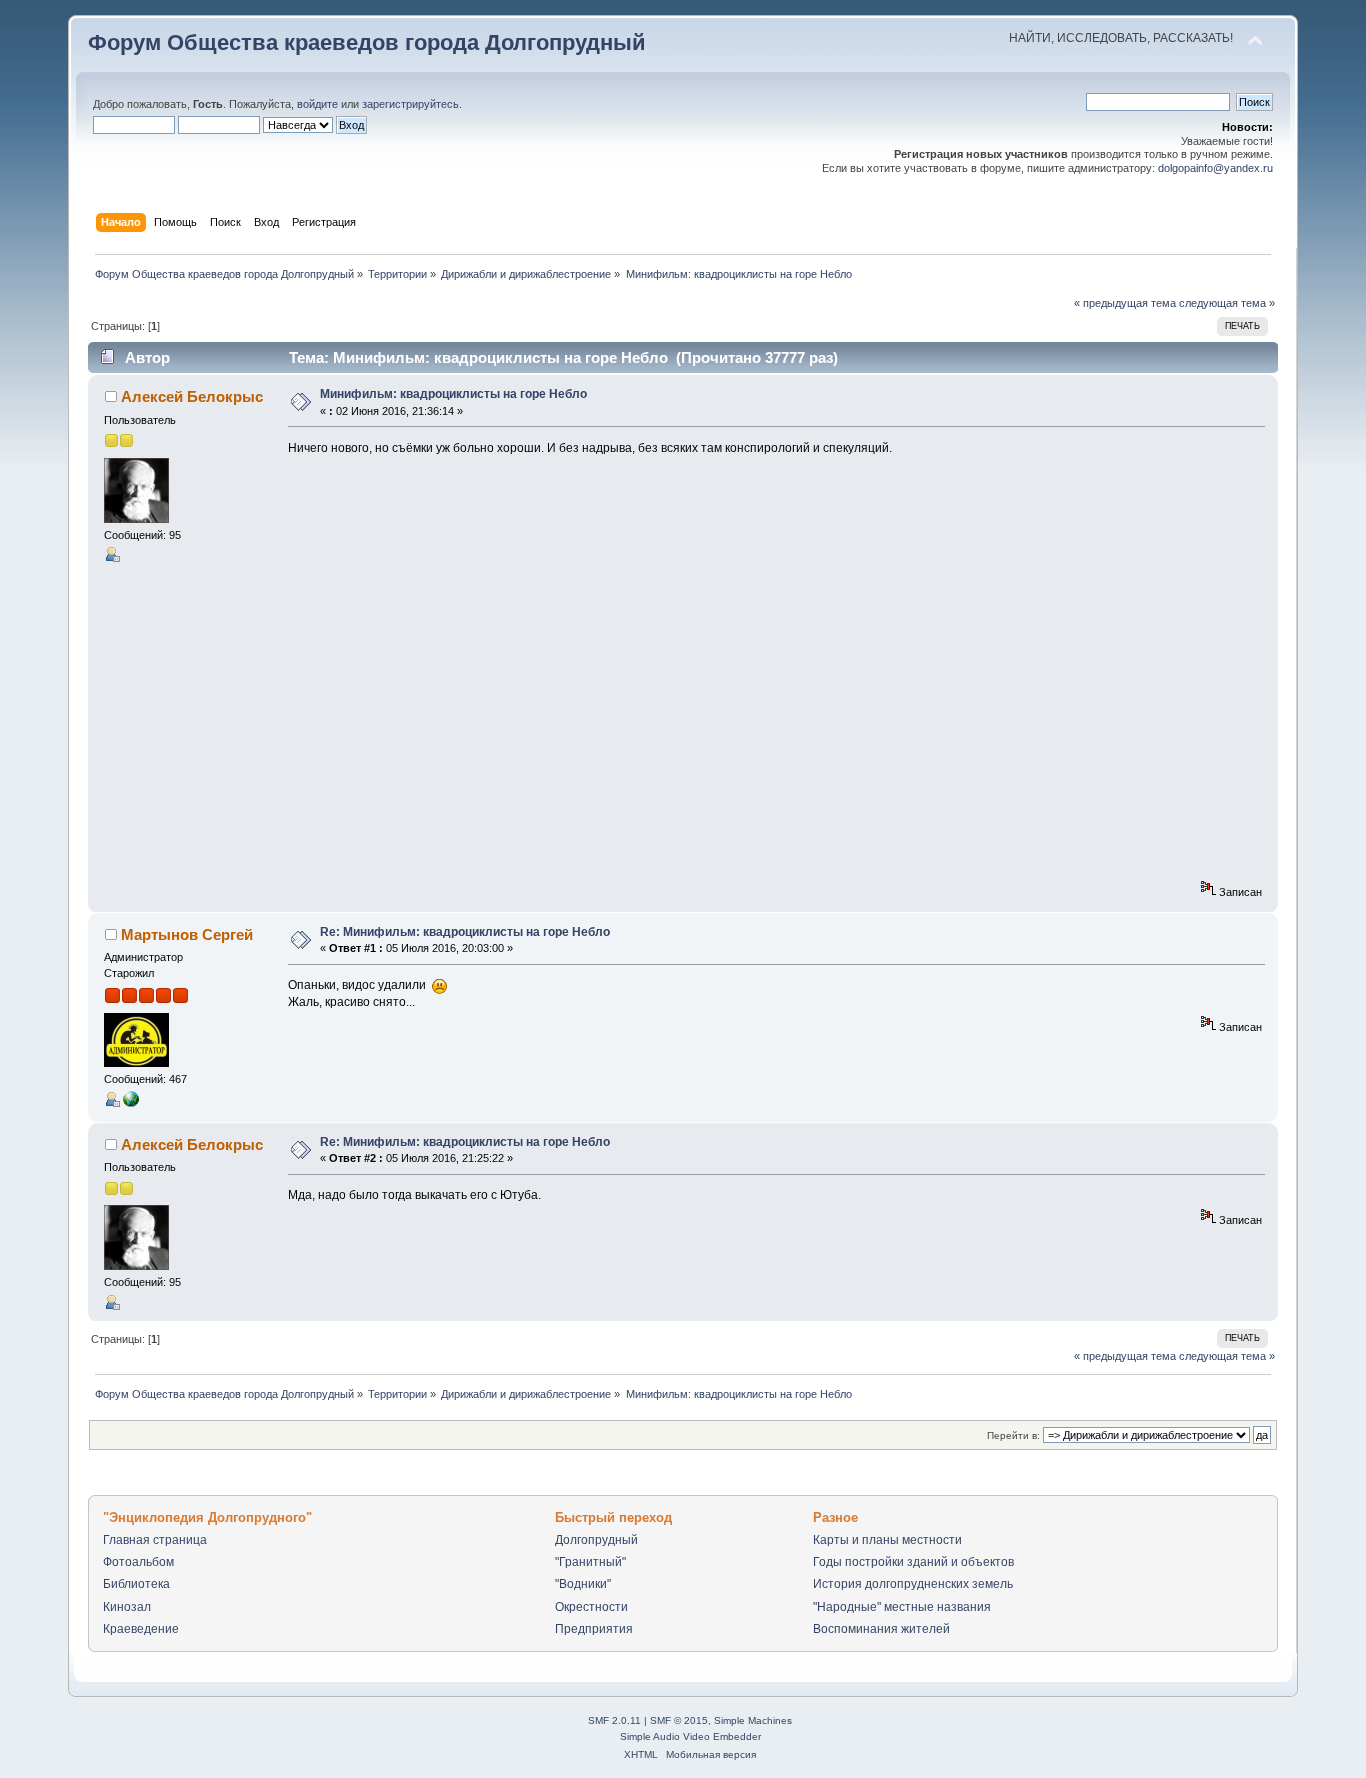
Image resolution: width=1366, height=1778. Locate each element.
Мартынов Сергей (187, 934)
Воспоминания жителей (881, 1629)
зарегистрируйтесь (410, 104)
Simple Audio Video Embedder (690, 1736)
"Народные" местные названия (902, 1607)
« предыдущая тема (1125, 303)
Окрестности (591, 1607)
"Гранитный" (590, 1562)
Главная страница (155, 1540)
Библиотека (136, 1584)
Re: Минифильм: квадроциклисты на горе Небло (465, 932)
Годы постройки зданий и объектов (913, 1562)
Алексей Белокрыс (192, 396)
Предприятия (594, 1629)
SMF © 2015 (679, 1720)
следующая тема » (1227, 303)
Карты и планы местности (887, 1540)
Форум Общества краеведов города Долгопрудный (367, 42)
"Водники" (583, 1584)
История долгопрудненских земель (913, 1584)
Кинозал (127, 1607)
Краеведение (141, 1629)
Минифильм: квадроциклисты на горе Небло (453, 394)
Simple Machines (753, 1720)
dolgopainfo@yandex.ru (1215, 168)
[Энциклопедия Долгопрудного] (131, 1103)
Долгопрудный (596, 1540)
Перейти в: (1013, 1435)
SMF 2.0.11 (614, 1720)
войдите (317, 104)
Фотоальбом (138, 1562)
